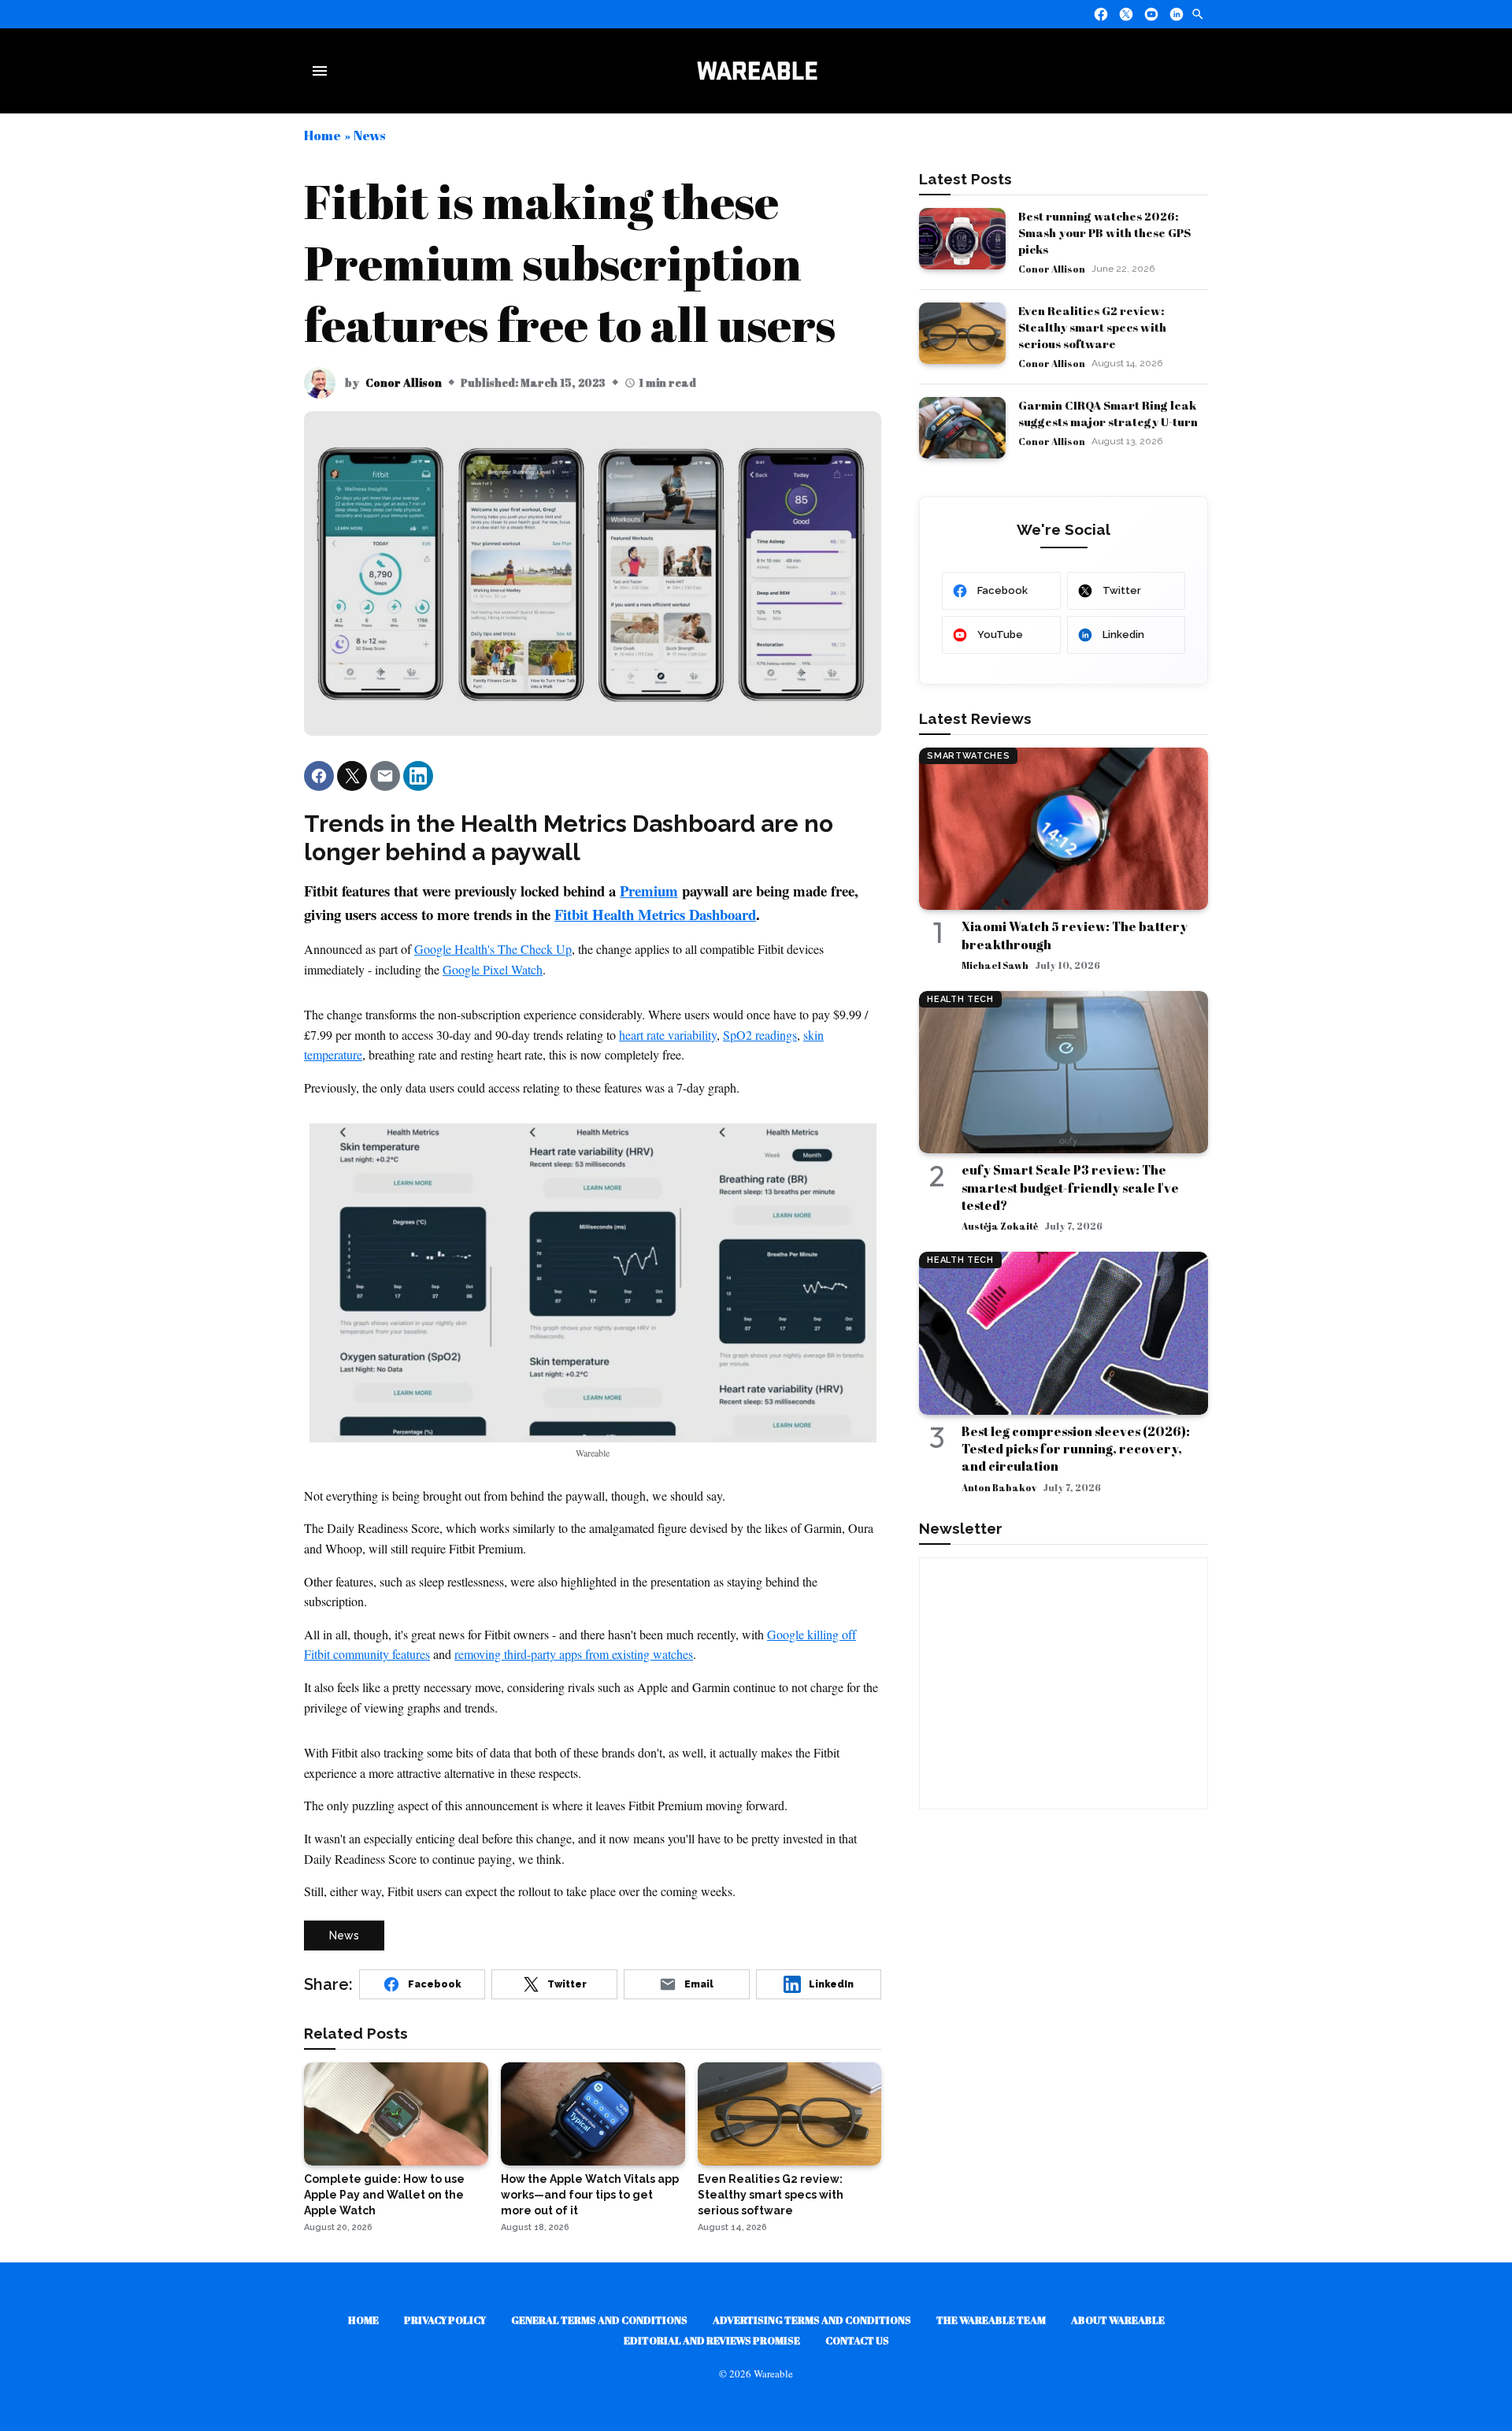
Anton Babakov (999, 1487)
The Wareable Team (991, 2320)
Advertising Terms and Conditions (812, 2320)
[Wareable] (757, 71)
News (369, 135)
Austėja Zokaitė (1000, 1226)
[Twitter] (1126, 14)
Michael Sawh (995, 965)
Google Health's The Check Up (493, 949)
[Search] (1198, 14)
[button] (319, 776)
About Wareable (1118, 2320)
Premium (649, 891)
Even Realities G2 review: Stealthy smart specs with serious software (1092, 327)
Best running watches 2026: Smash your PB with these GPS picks (1104, 232)
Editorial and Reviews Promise (712, 2340)
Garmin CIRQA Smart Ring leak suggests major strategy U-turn (1108, 413)
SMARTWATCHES (968, 756)
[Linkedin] (1177, 14)
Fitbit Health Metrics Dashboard (655, 914)
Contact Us (857, 2340)
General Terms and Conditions (599, 2320)
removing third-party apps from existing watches (574, 1654)
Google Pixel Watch (493, 969)
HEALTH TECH (960, 999)
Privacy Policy (445, 2320)
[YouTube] (1151, 14)
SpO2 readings (760, 1035)
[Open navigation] (323, 71)
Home (322, 135)
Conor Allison (404, 382)
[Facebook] (1101, 14)
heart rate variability (668, 1035)
